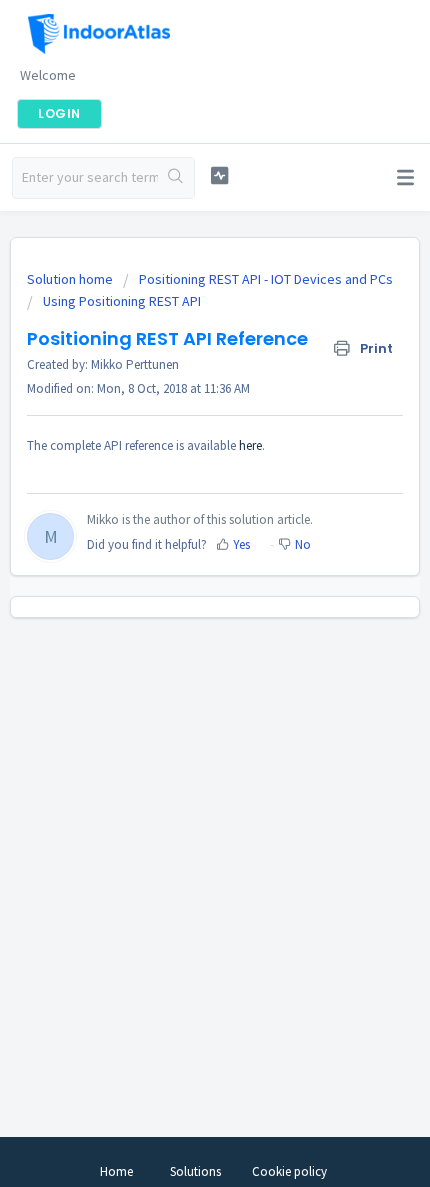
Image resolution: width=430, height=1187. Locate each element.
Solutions (195, 1171)
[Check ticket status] (219, 175)
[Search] (176, 178)
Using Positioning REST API (122, 301)
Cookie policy (289, 1171)
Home (116, 1171)
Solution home (71, 279)
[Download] (178, 582)
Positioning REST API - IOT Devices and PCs (266, 279)
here (250, 445)
